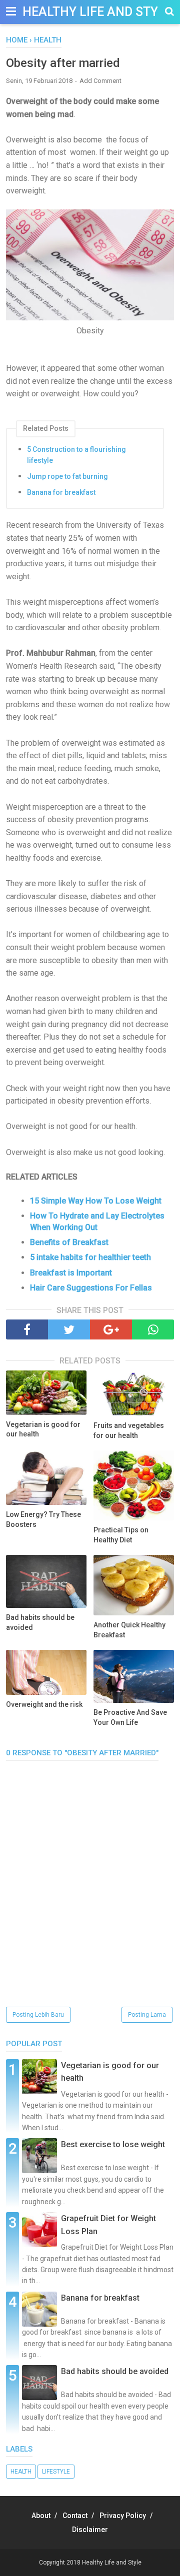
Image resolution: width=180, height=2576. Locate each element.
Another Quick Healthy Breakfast (129, 1630)
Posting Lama (147, 2015)
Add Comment (100, 81)
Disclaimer (90, 2530)
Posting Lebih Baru (38, 2015)
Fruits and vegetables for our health (129, 1430)
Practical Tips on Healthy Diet (121, 1535)
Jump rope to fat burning (67, 476)
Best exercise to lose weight (113, 2144)
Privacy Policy (123, 2516)
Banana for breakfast (61, 492)
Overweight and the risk (44, 1704)
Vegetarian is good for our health (43, 1429)
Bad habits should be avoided (40, 1622)
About (41, 2516)
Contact (75, 2516)
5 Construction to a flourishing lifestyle (76, 455)
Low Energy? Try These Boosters (43, 1519)
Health (21, 2472)
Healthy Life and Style (97, 12)
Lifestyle (56, 2472)
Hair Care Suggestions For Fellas (91, 1288)
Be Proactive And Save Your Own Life (130, 1717)
